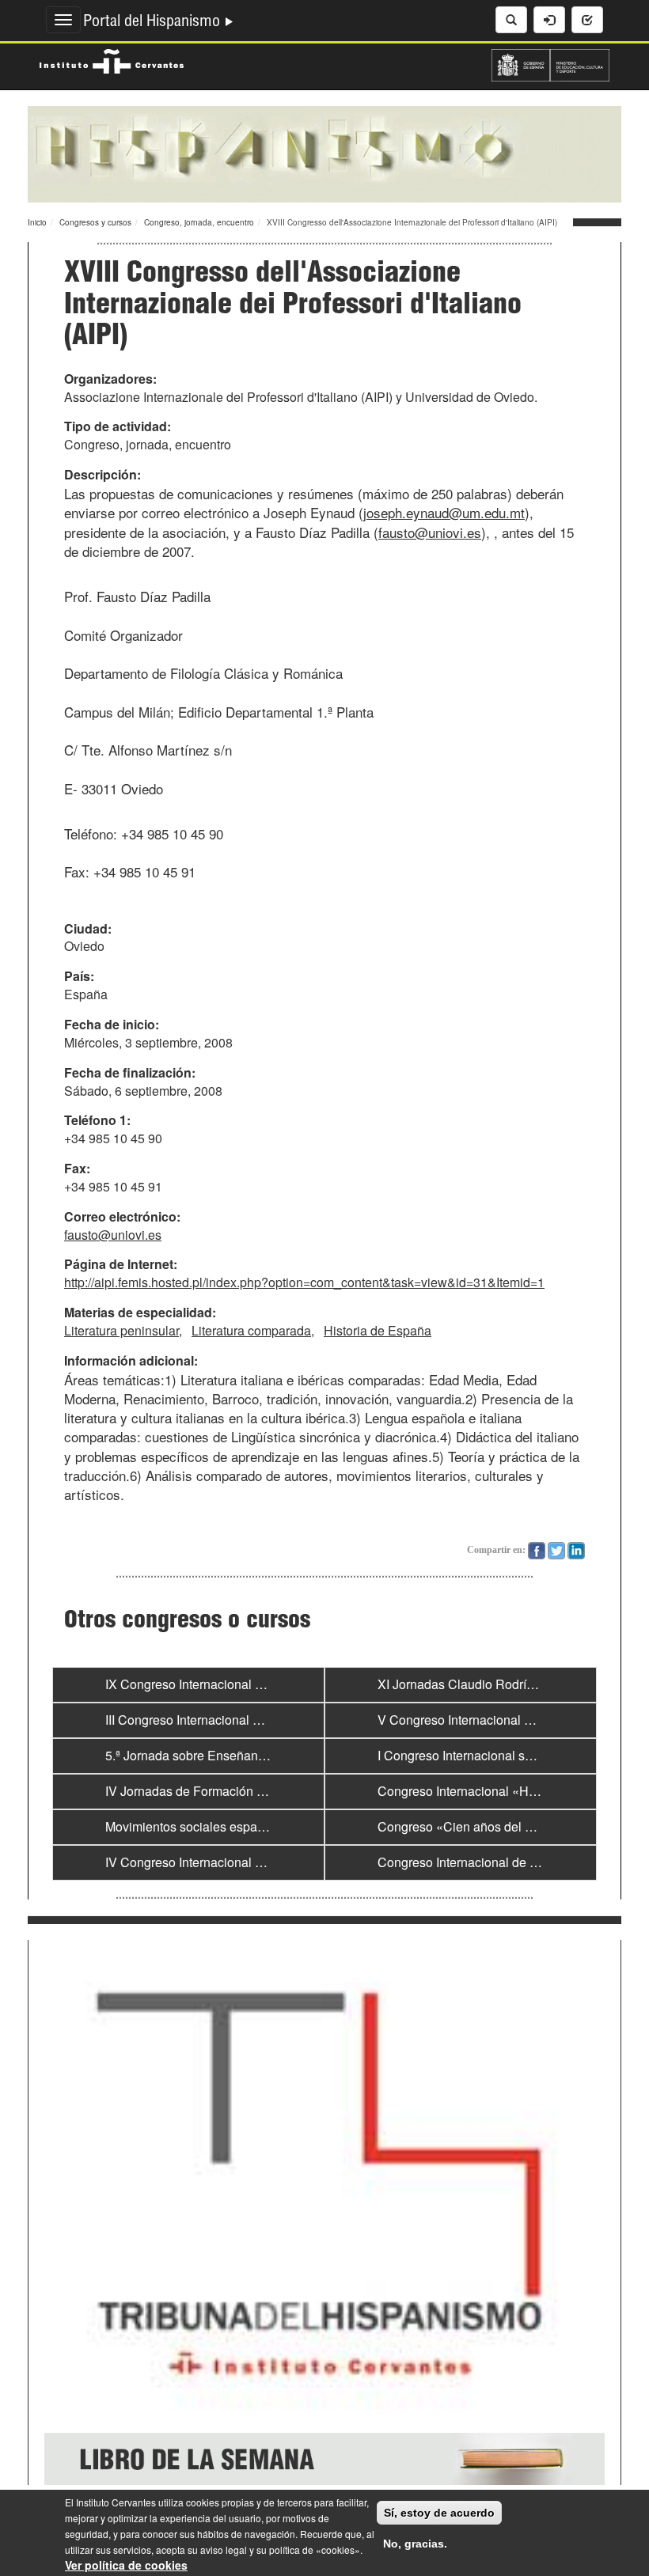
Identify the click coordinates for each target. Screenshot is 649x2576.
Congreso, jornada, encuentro (199, 222)
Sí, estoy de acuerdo (439, 2513)
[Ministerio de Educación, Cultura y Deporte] (550, 63)
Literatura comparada (251, 1330)
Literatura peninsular (121, 1330)
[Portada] (324, 153)
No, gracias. (415, 2544)
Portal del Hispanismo (154, 23)
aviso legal (224, 2549)
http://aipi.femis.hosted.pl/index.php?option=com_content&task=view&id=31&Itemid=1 (304, 1282)
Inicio (37, 222)
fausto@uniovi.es (430, 532)
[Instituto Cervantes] (112, 59)
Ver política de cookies (126, 2565)
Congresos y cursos (95, 222)
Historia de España (378, 1330)
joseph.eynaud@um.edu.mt (444, 512)
